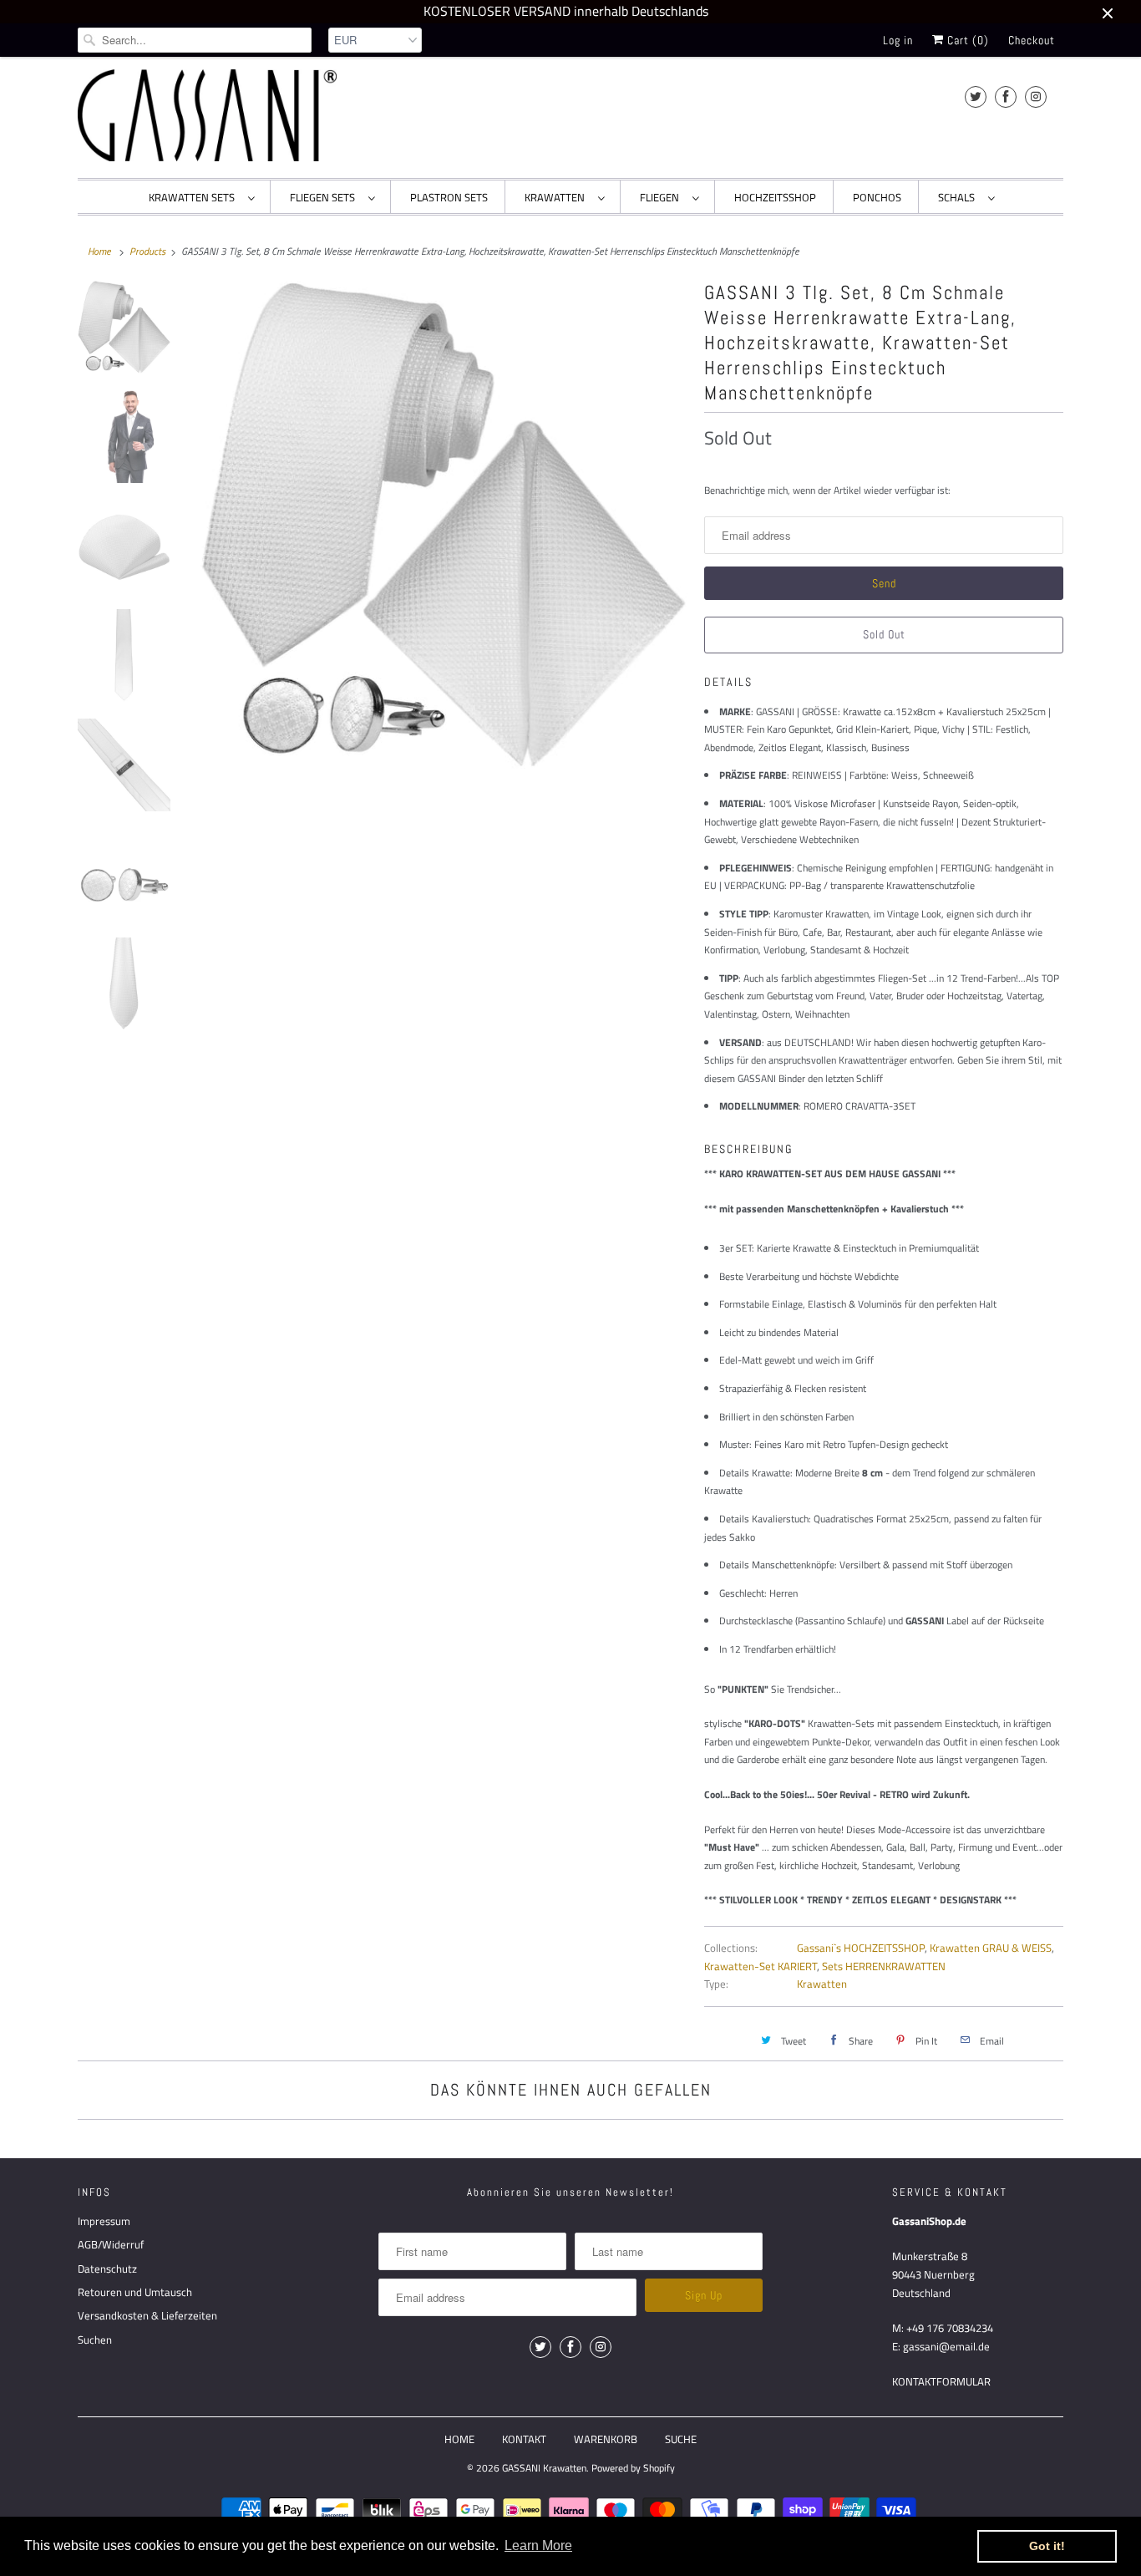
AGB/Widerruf (111, 2244)
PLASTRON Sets (449, 197)
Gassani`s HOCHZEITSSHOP (861, 1948)
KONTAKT (524, 2439)
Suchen (95, 2340)
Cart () (966, 40)
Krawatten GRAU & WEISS (991, 1948)
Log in (898, 40)
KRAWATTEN (557, 197)
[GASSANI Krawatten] (207, 115)
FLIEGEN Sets (325, 197)
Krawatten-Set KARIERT (761, 1966)
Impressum (104, 2221)
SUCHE (681, 2439)
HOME (459, 2439)
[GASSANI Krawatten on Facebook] (1006, 97)
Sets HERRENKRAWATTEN (884, 1966)
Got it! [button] (1047, 2546)
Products (147, 251)
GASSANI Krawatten (544, 2468)
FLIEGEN (662, 197)
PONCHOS (877, 197)
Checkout (1032, 40)
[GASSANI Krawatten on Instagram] (1036, 97)
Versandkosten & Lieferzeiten (147, 2315)
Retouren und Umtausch (135, 2292)
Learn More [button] (538, 2546)
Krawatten (822, 1984)
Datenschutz (107, 2269)
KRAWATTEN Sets (194, 197)
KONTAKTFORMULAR (941, 2381)
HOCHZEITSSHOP (775, 197)
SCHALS (959, 197)
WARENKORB (606, 2439)
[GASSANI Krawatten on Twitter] (976, 97)
